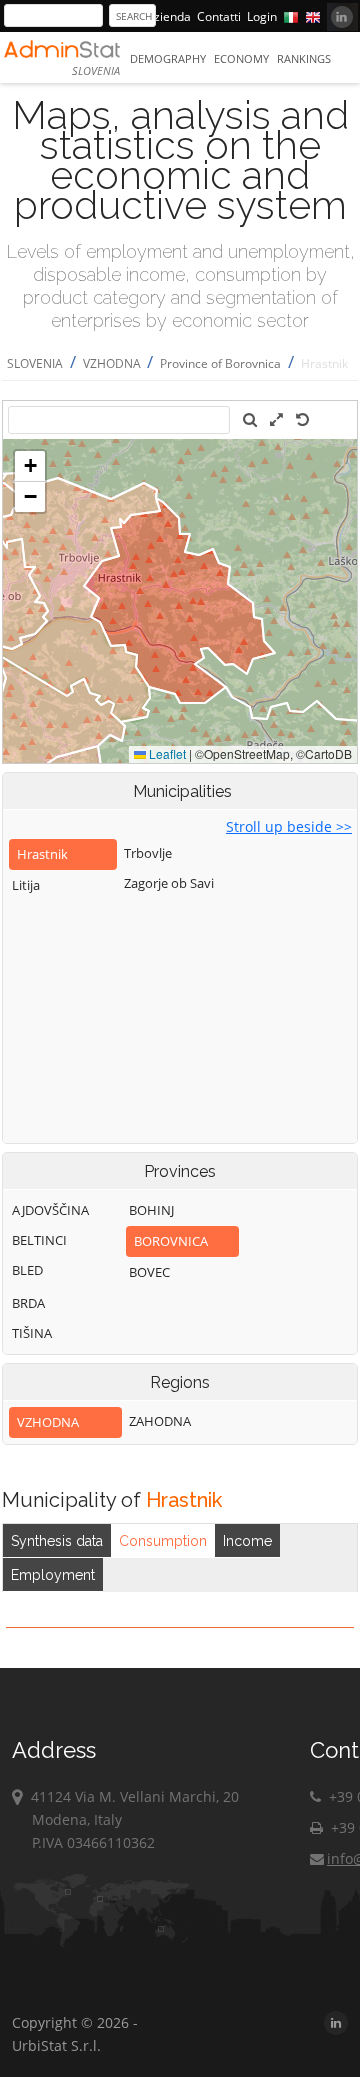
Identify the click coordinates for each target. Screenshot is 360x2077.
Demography (168, 58)
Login (262, 16)
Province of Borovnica (220, 363)
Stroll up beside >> (289, 826)
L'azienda (165, 16)
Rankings (304, 58)
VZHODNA (113, 363)
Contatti (219, 16)
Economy (241, 58)
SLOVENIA (35, 363)
